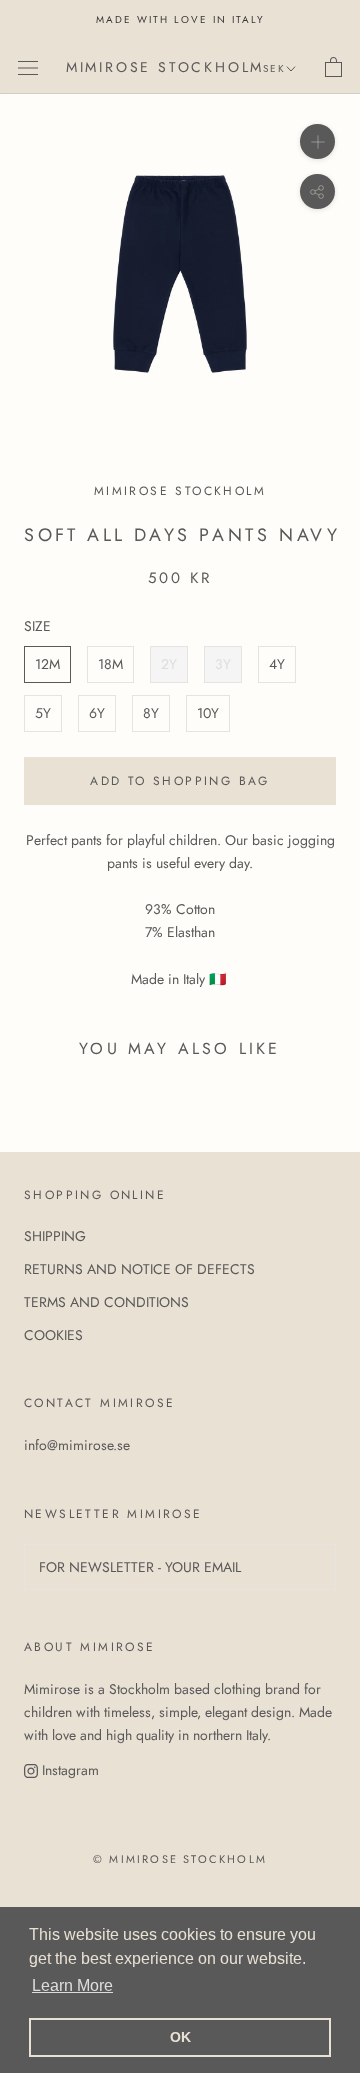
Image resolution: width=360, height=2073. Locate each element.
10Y (208, 713)
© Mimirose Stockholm (180, 1859)
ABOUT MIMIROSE (90, 1647)
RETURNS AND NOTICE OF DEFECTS (139, 1269)
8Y (151, 713)
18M (110, 664)
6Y (97, 713)
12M (47, 664)
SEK (274, 68)
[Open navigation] (28, 67)
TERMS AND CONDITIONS (106, 1302)
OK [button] (180, 2037)
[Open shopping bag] (333, 67)
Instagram (68, 1770)
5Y (43, 713)
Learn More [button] (72, 1985)
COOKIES (53, 1335)
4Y (277, 664)
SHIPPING (55, 1236)
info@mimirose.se (77, 1445)
